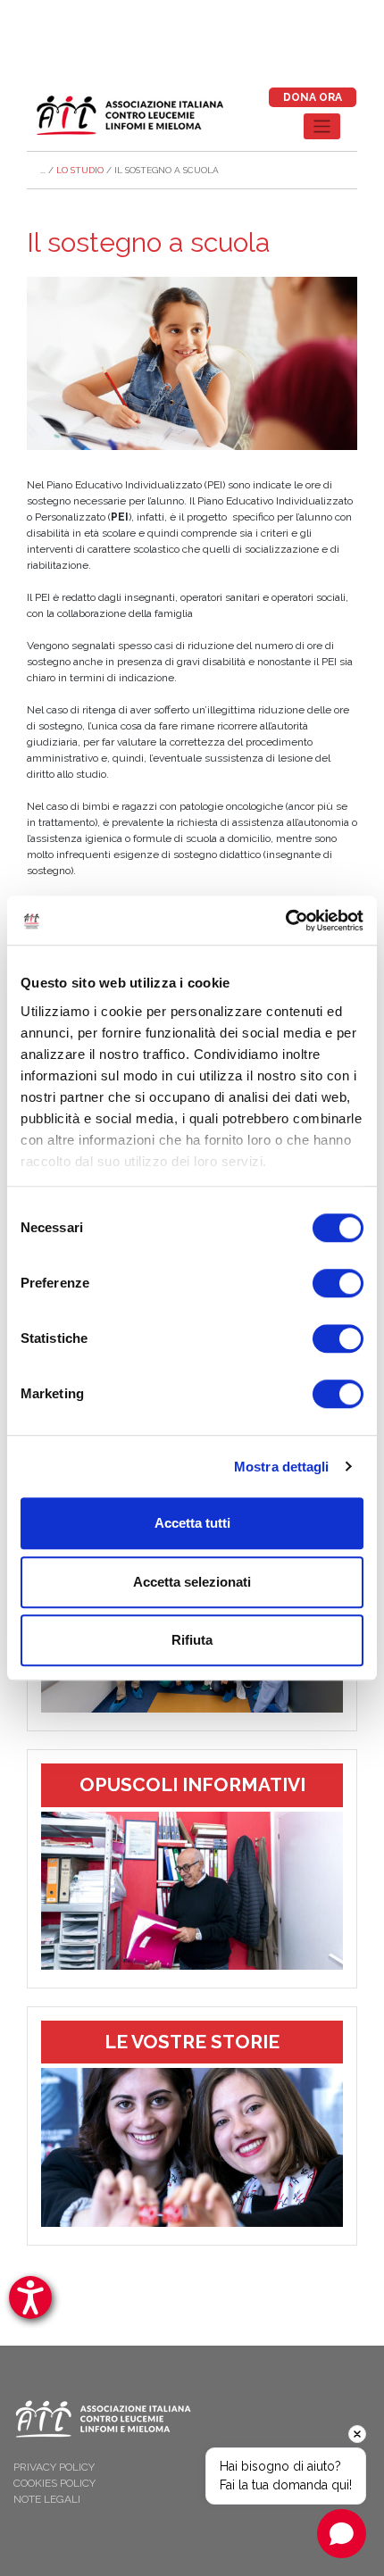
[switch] (338, 1283)
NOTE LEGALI (47, 2499)
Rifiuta (192, 1640)
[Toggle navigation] (322, 126)
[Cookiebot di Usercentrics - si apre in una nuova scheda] (285, 921)
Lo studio (80, 170)
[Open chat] (342, 2534)
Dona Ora (313, 97)
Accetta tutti (192, 1523)
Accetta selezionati (192, 1582)
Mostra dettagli (282, 1467)
